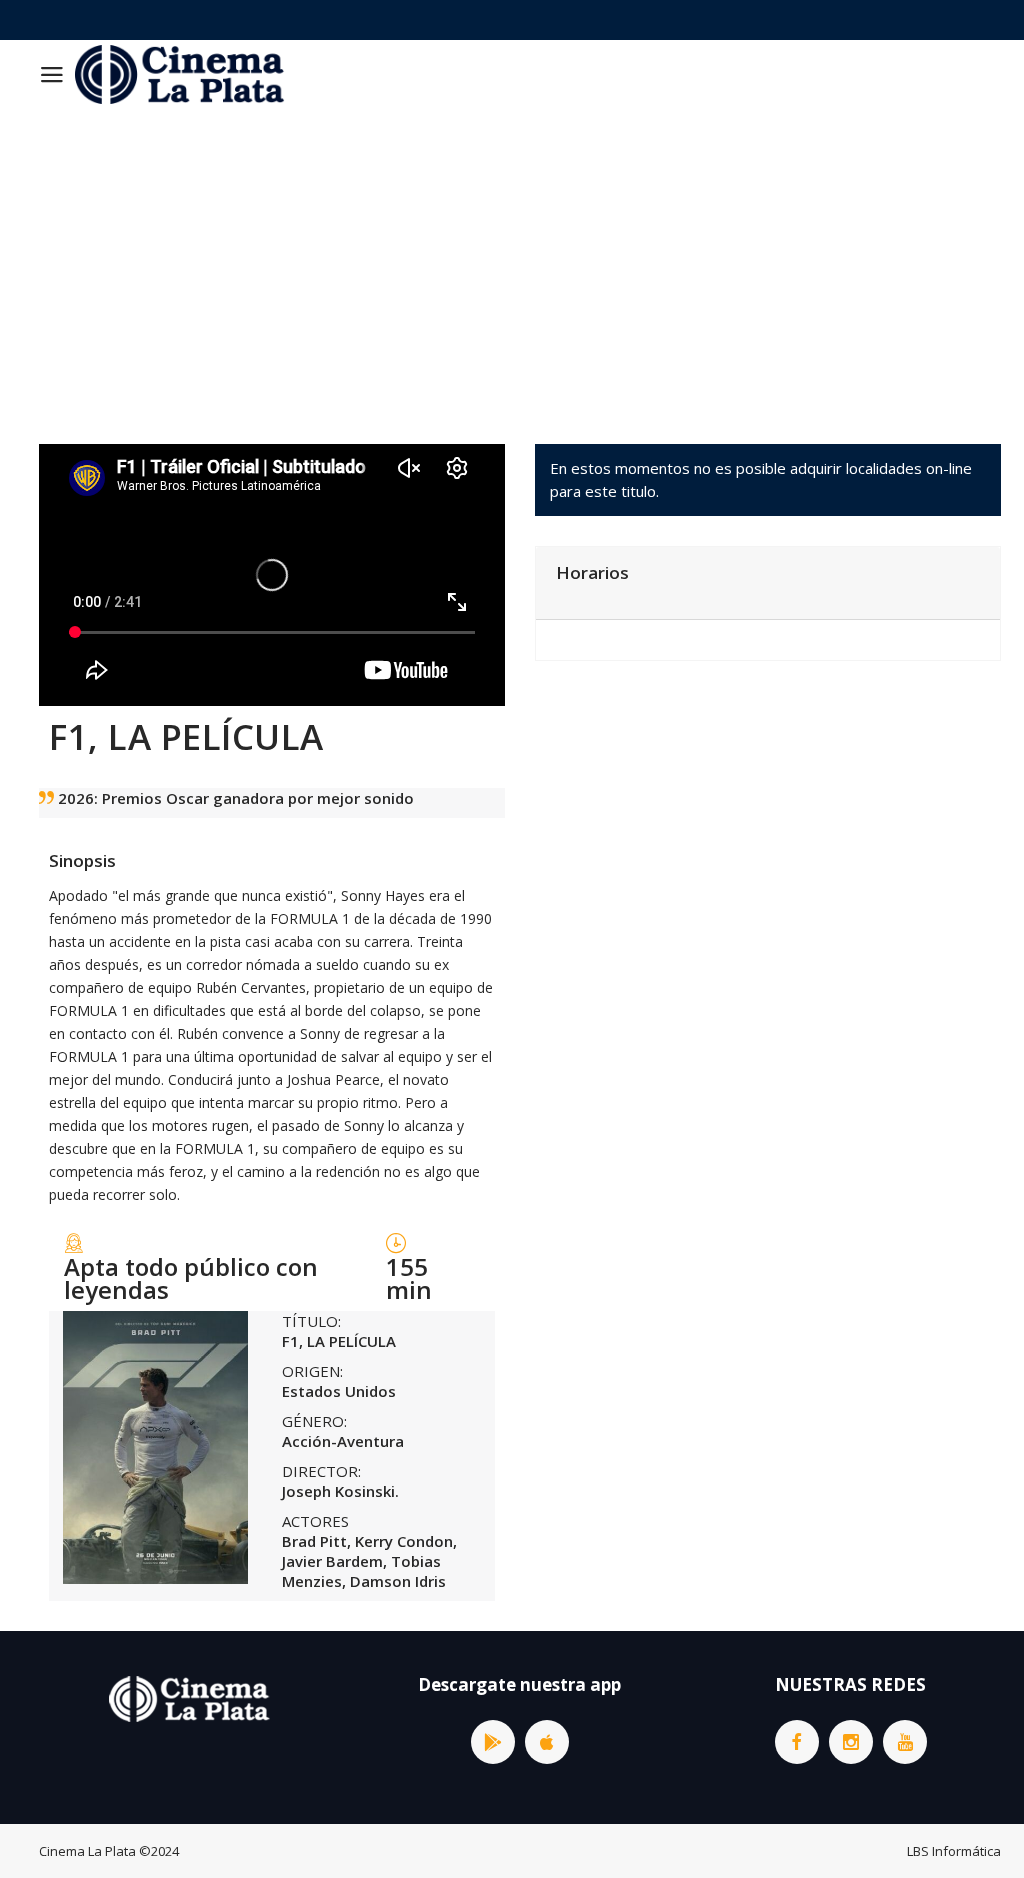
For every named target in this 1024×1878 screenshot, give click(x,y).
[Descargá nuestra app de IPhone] (547, 1742)
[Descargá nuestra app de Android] (493, 1742)
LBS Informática (954, 1851)
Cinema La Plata (87, 1851)
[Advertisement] (512, 259)
